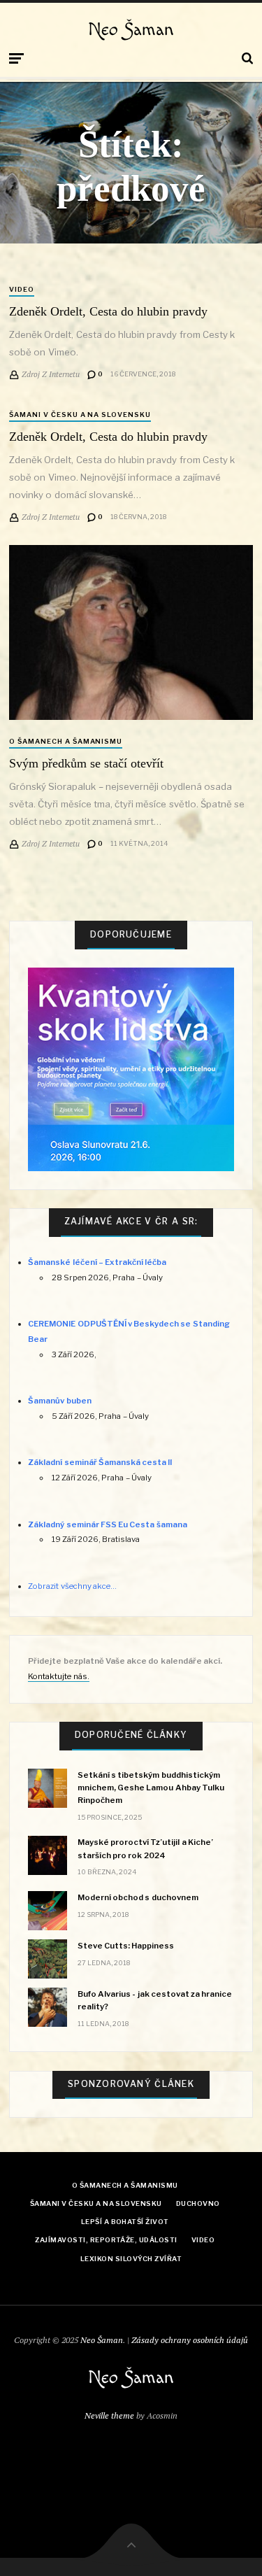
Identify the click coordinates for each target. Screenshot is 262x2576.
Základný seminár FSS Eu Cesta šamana (107, 1524)
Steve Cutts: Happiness (126, 1946)
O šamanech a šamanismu (66, 741)
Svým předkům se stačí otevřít (86, 763)
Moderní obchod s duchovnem (138, 1897)
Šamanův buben (59, 1401)
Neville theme (109, 2415)
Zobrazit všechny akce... (72, 1586)
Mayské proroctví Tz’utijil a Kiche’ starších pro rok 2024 (145, 1848)
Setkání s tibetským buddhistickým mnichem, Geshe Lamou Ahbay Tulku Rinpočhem (151, 1788)
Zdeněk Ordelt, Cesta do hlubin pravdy (108, 311)
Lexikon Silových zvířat (131, 2259)
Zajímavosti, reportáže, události (106, 2240)
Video (22, 289)
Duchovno (198, 2203)
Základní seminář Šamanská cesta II (100, 1462)
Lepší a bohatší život (125, 2222)
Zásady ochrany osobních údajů (190, 2340)
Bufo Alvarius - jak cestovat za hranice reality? (155, 2000)
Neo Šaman (131, 30)
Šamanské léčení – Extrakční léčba (97, 1262)
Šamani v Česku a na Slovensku (80, 415)
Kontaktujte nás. (58, 1676)
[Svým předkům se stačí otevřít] (131, 632)
